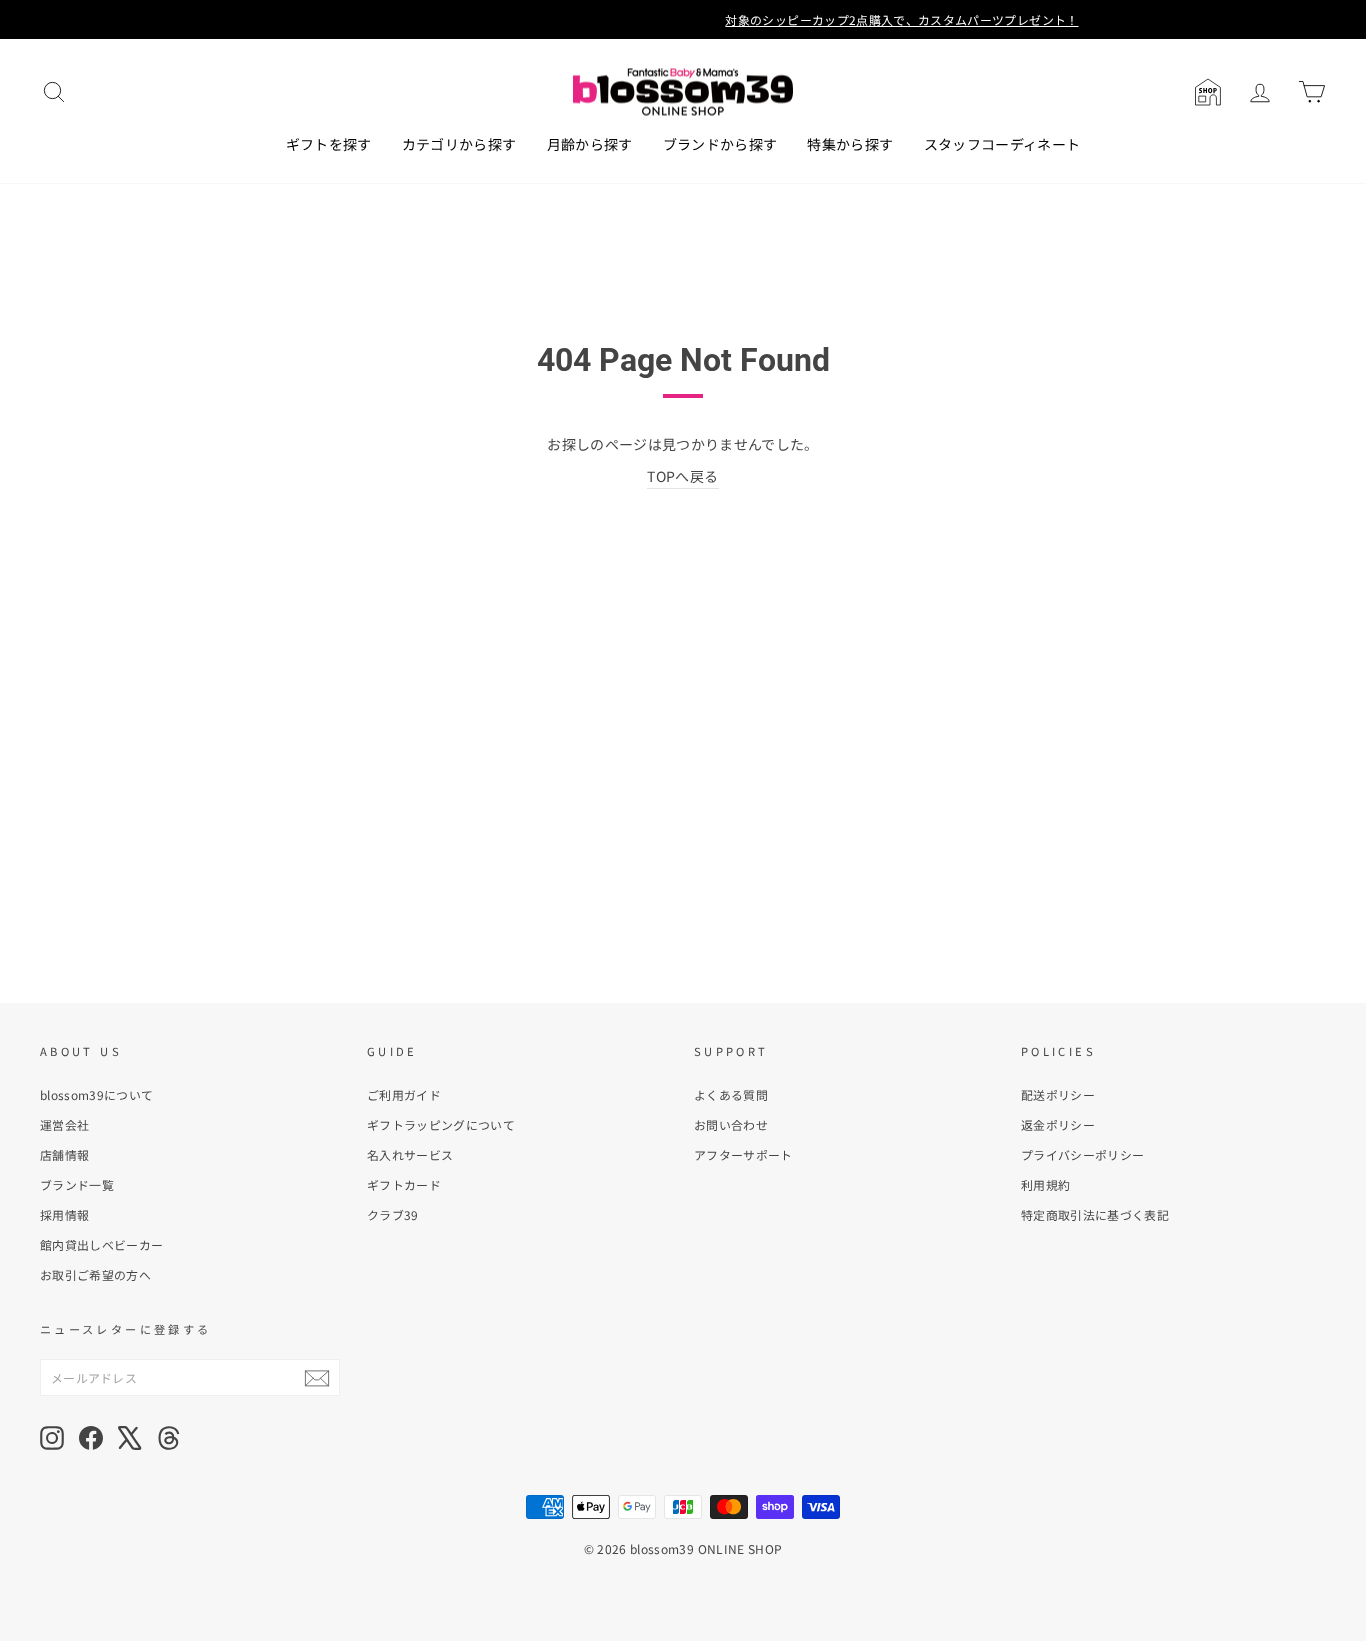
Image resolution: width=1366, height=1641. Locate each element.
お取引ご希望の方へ (95, 1274)
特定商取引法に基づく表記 (1095, 1214)
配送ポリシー (1058, 1094)
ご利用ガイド (404, 1094)
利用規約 (1045, 1184)
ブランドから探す (720, 144)
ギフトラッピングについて (441, 1124)
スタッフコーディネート (1002, 144)
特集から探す (850, 144)
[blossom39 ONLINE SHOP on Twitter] (130, 1438)
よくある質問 (731, 1094)
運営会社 (64, 1124)
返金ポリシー (1058, 1124)
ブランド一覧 (77, 1184)
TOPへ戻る (682, 476)
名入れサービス (410, 1154)
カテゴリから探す (459, 144)
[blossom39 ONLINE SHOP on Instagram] (52, 1438)
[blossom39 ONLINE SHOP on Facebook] (91, 1438)
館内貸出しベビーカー (102, 1244)
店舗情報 (64, 1154)
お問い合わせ (731, 1124)
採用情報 (64, 1214)
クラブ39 (393, 1214)
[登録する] (317, 1377)
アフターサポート (743, 1154)
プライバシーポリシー (1083, 1154)
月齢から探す (590, 144)
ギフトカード (404, 1184)
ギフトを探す (329, 144)
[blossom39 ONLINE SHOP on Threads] (169, 1438)
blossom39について (97, 1094)
